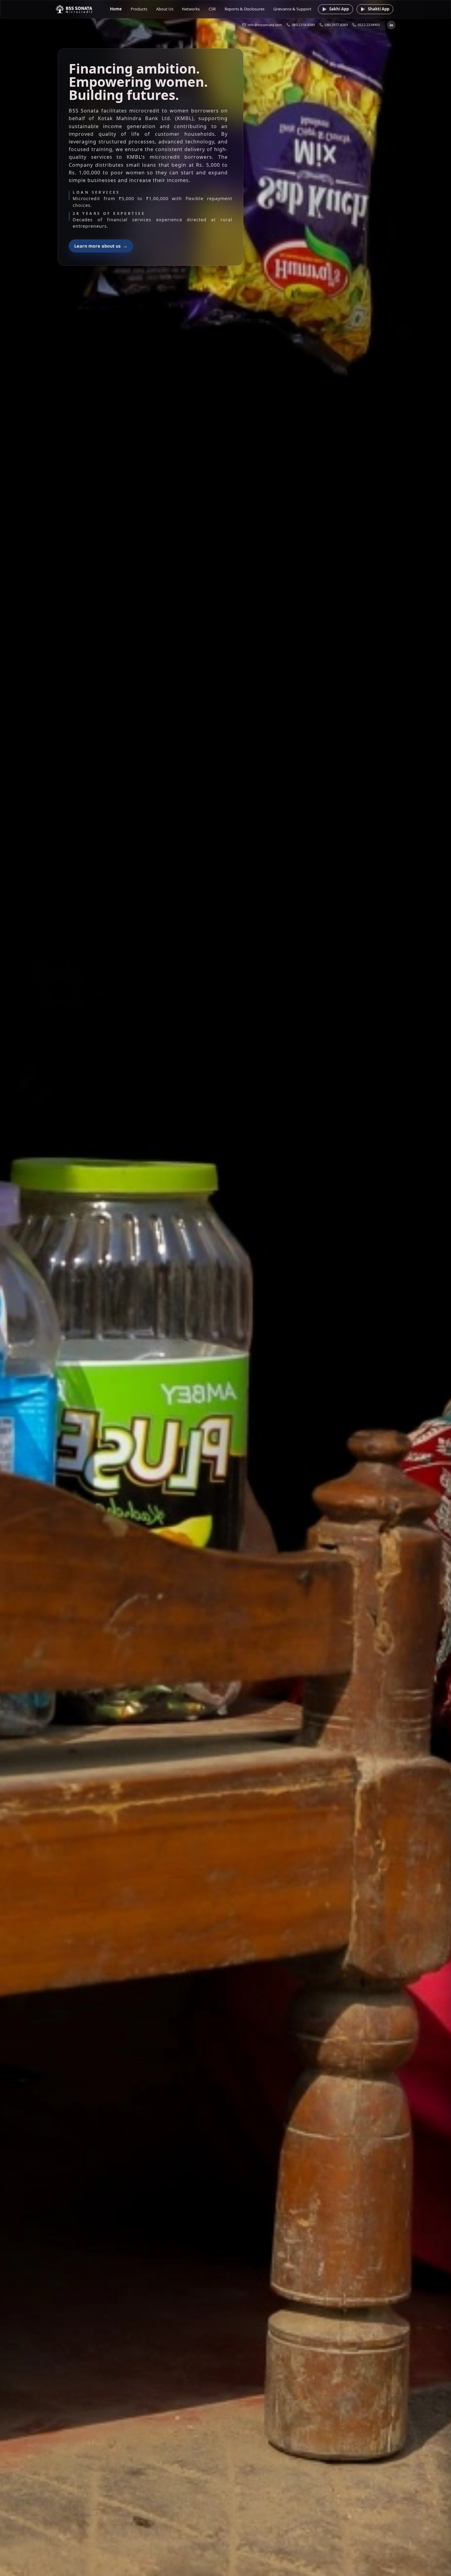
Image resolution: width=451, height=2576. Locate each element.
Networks (191, 9)
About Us (165, 9)
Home (116, 9)
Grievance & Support (292, 9)
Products (139, 9)
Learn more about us (101, 246)
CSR (212, 9)
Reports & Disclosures (245, 9)
